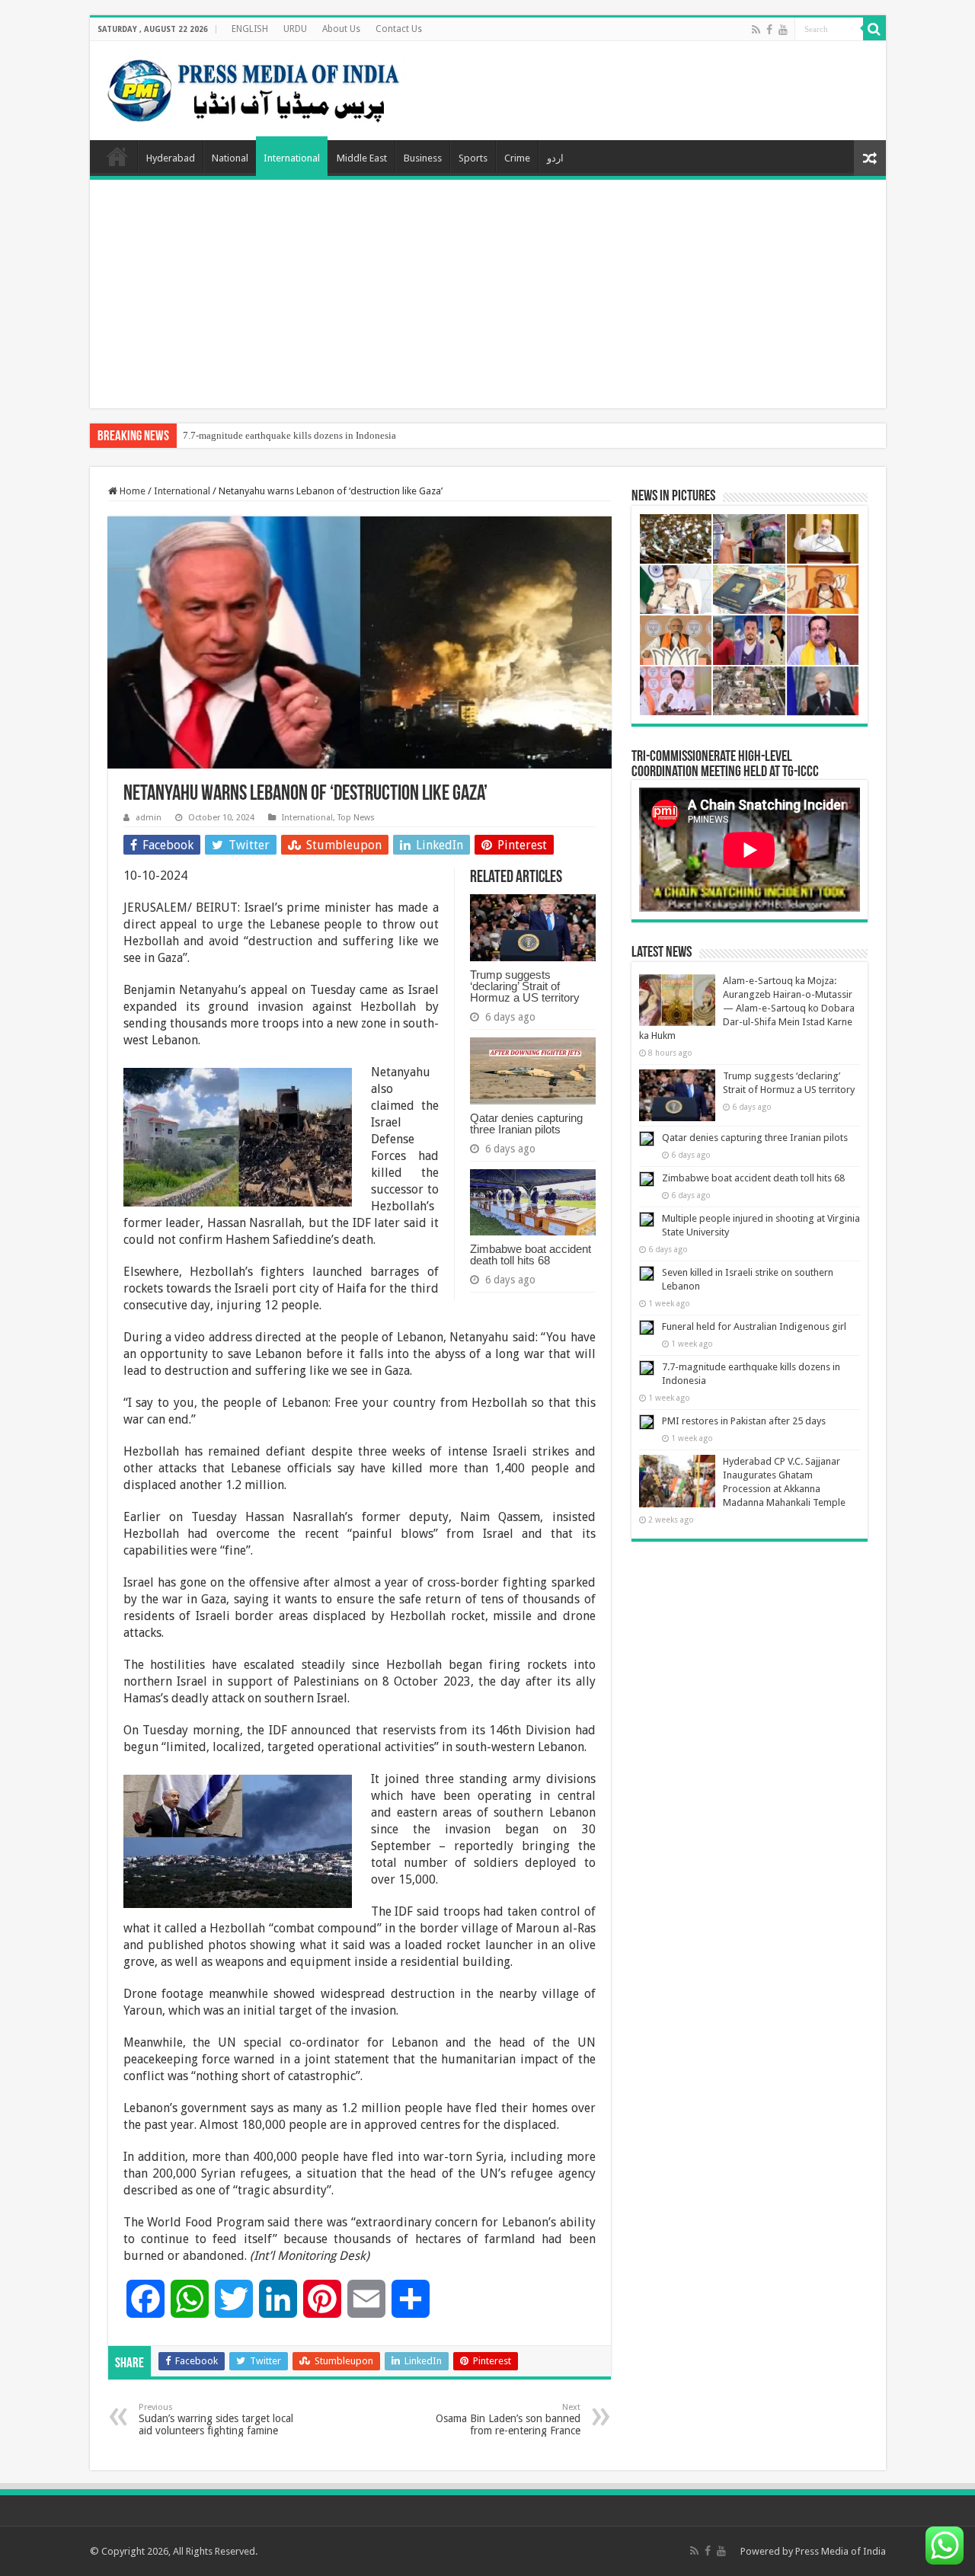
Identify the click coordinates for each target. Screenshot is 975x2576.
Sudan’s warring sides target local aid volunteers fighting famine (216, 2419)
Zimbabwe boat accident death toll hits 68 (531, 1254)
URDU (295, 29)
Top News (356, 818)
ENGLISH (250, 29)
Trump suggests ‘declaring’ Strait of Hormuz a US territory (525, 986)
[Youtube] (783, 30)
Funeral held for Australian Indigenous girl (754, 1326)
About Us (341, 29)
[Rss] (756, 30)
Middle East (362, 158)
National (230, 158)
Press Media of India (841, 2551)
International (292, 158)
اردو (555, 158)
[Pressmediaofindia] (254, 88)
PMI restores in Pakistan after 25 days (744, 1421)
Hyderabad (171, 158)
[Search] (874, 29)
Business (423, 158)
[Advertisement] (488, 294)
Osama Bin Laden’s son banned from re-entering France (508, 2419)
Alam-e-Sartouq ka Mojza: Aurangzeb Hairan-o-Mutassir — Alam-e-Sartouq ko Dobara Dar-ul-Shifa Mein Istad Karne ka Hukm (747, 1008)
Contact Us (399, 29)
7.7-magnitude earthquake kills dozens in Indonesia (289, 435)
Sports (473, 158)
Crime (517, 158)
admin (149, 818)
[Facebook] (769, 30)
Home (117, 156)
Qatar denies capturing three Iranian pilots (526, 1123)
